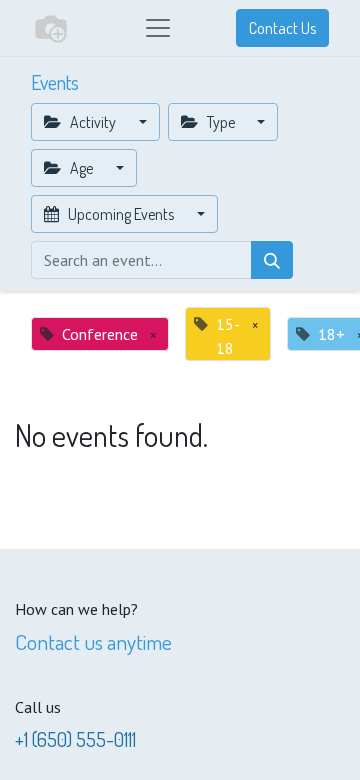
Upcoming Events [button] (121, 214)
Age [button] (81, 168)
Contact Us (282, 28)
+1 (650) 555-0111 (75, 739)
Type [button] (221, 122)
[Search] (272, 260)
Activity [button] (93, 122)
